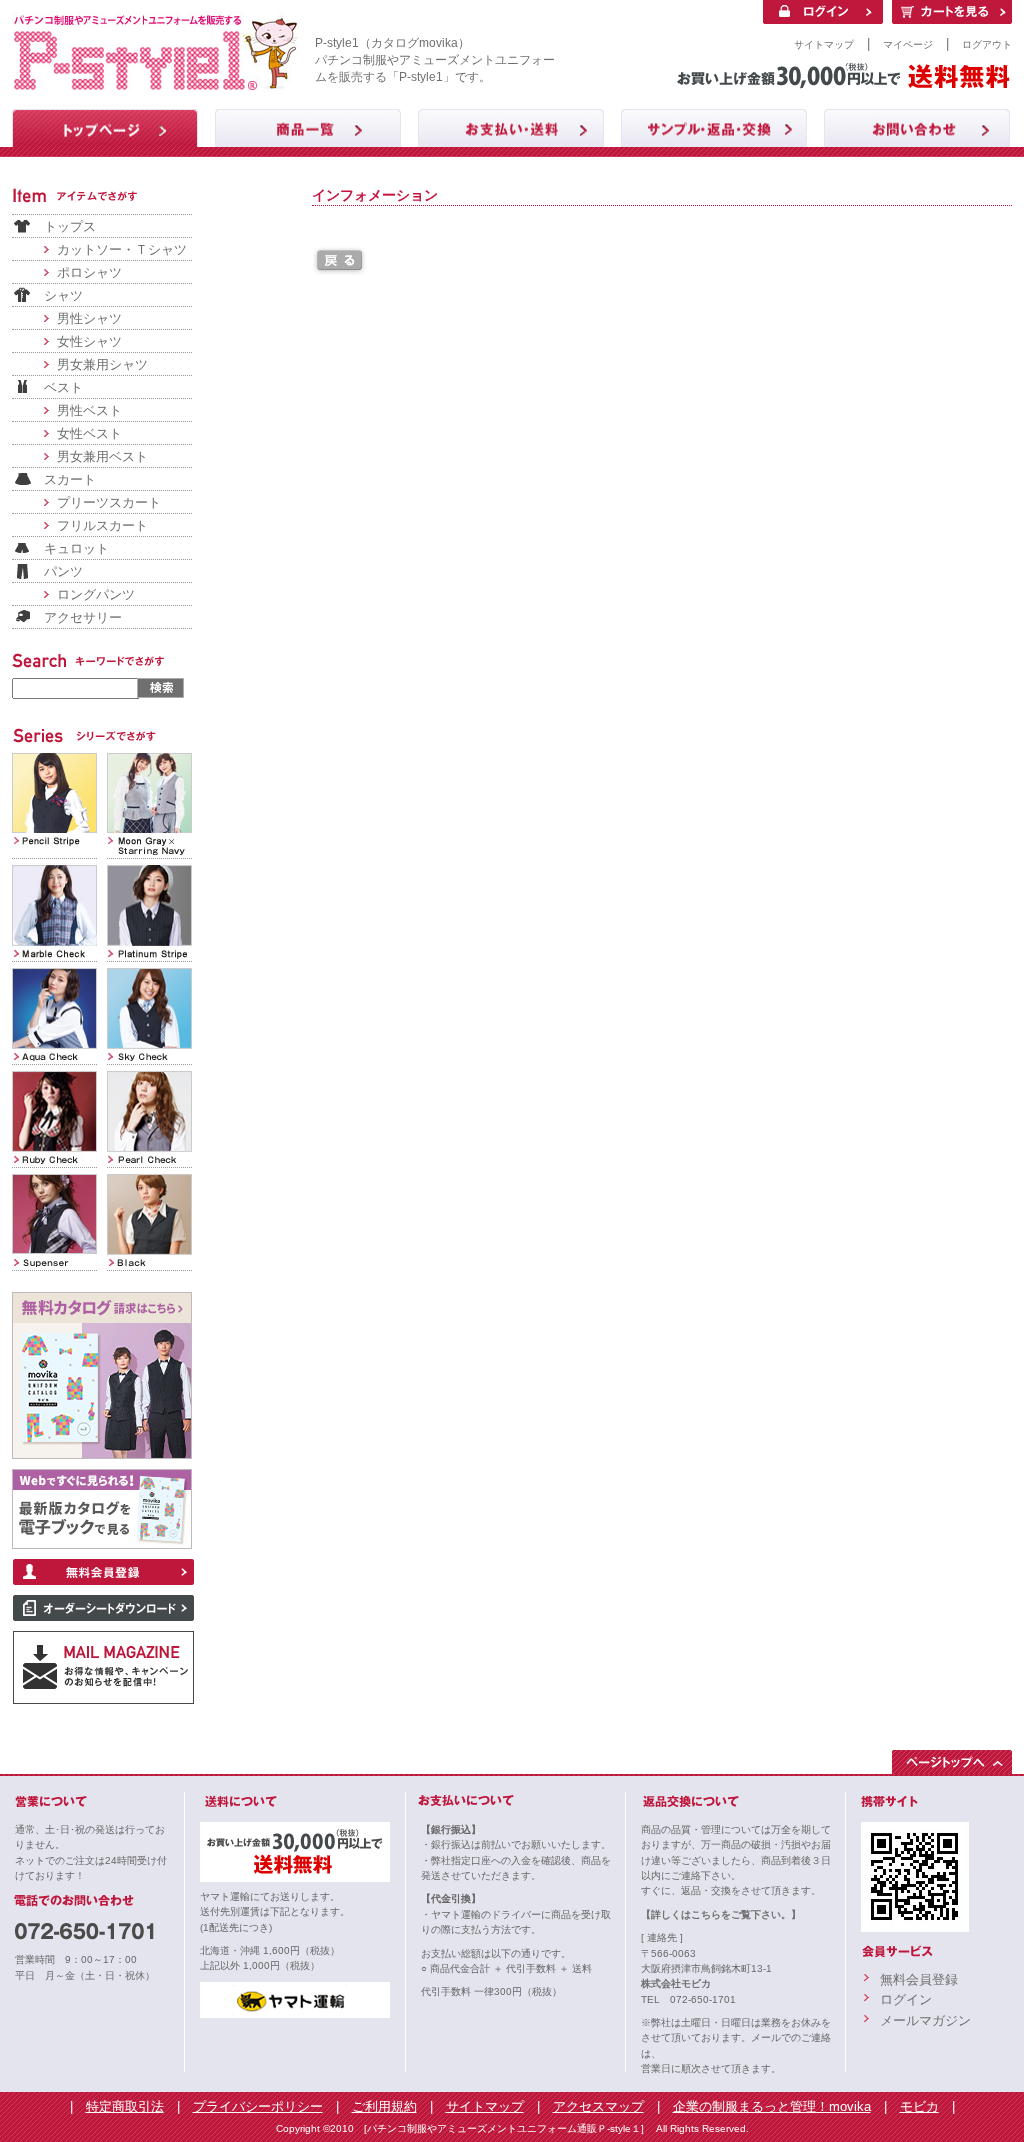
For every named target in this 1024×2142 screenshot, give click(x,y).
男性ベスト (89, 410)
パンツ (63, 571)
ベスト (63, 387)
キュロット (76, 548)
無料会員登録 (919, 1979)
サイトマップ (824, 44)
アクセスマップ (598, 2106)
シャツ (63, 295)
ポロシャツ (89, 272)
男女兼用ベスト (102, 456)
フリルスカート (102, 525)
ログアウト (987, 44)
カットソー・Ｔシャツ (122, 249)
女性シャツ (89, 341)
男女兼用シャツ (102, 364)
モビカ (919, 2106)
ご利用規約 (384, 2106)
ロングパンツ (96, 594)
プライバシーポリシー (258, 2106)
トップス (70, 226)
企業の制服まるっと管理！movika (772, 2106)
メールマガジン (925, 2020)
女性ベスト (89, 433)
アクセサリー (83, 617)
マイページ (908, 44)
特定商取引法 (125, 2106)
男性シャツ (89, 318)
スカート (70, 479)
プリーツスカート (109, 502)
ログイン (906, 1999)
